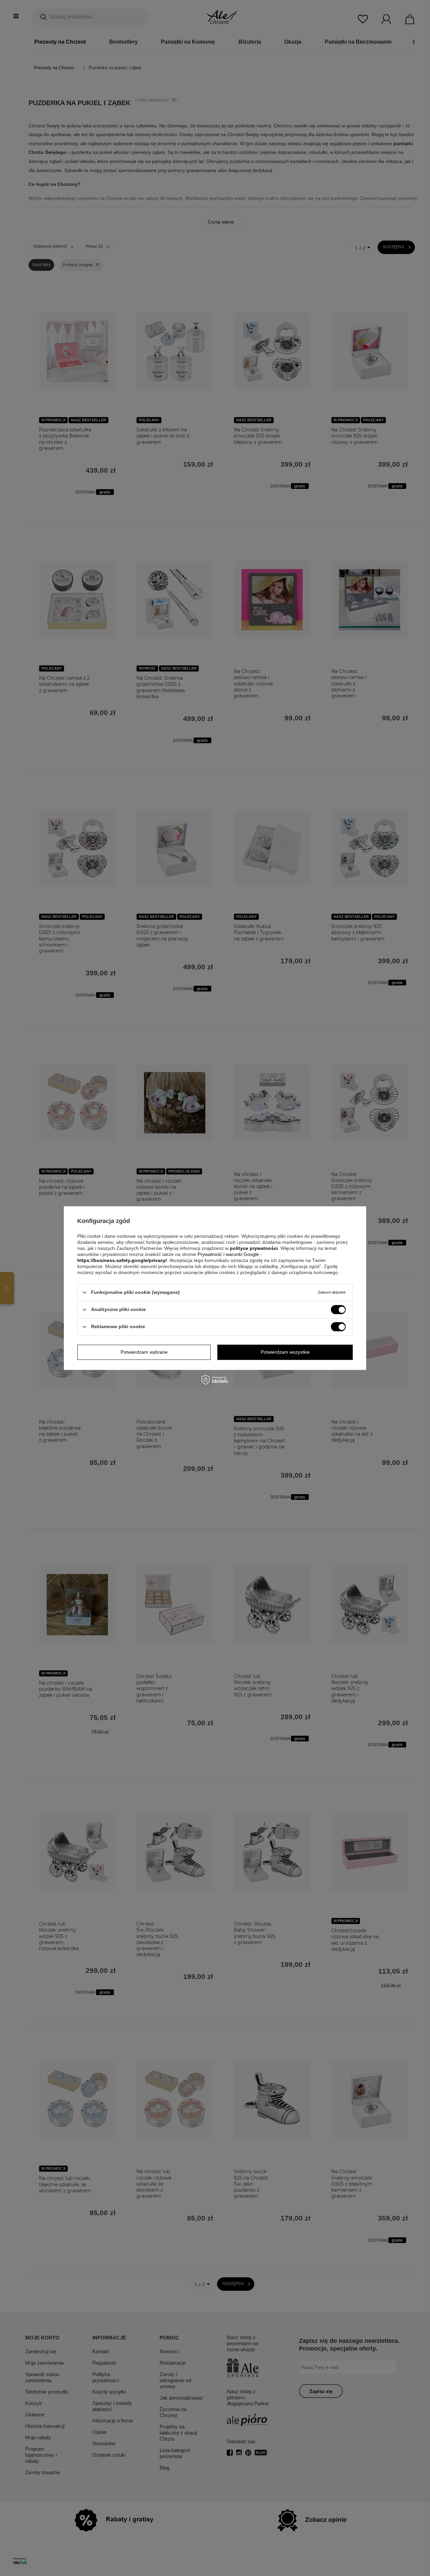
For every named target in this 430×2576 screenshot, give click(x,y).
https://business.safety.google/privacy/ (122, 1260)
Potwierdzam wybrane (144, 1352)
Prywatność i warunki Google (229, 1254)
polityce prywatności (254, 1248)
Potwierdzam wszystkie (285, 1352)
